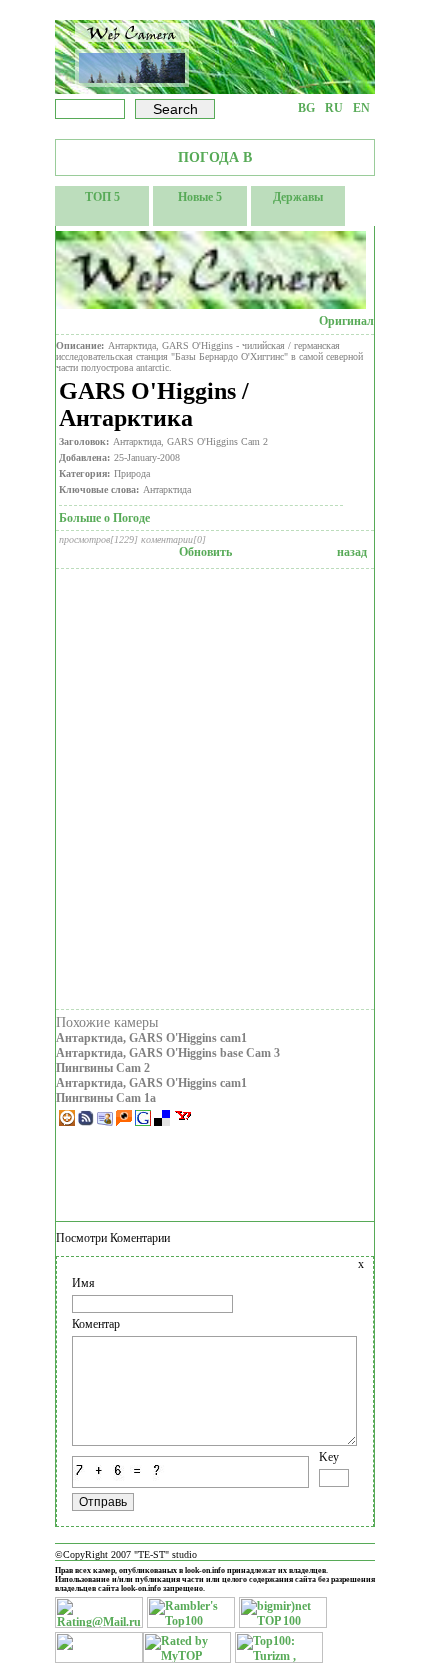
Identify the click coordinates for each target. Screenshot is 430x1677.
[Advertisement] (215, 789)
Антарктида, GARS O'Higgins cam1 (151, 1038)
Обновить (205, 552)
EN (361, 108)
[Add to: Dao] (87, 1123)
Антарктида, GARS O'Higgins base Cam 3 (168, 1053)
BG (306, 108)
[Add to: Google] (144, 1123)
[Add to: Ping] (125, 1123)
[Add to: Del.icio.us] (163, 1123)
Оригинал (346, 321)
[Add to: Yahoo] (183, 1123)
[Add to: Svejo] (106, 1123)
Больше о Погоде (104, 518)
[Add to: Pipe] (68, 1123)
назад (352, 552)
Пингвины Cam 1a (106, 1098)
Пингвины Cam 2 (103, 1068)
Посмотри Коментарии (113, 1238)
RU (334, 108)
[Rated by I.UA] (99, 1659)
